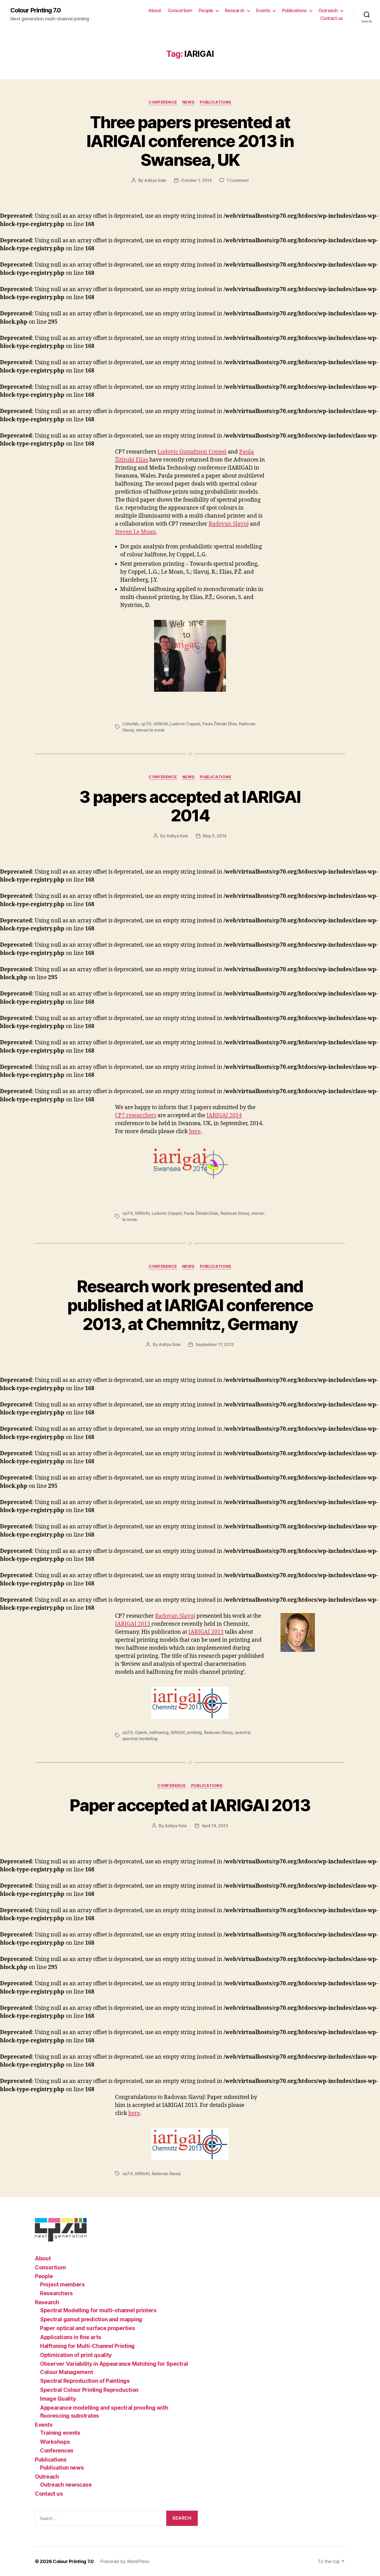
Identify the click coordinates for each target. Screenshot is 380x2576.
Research (235, 10)
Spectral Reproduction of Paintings (85, 2381)
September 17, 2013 (215, 1344)
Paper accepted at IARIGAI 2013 (190, 1805)
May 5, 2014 (215, 836)
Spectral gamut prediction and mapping (91, 2319)
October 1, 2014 (196, 180)
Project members (62, 2285)
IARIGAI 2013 (133, 1624)
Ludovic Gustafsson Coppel (192, 452)
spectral (242, 1732)
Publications (294, 10)
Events (263, 10)
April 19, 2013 (215, 1826)
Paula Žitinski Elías (220, 724)
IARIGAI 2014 (224, 1115)
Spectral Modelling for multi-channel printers (98, 2310)
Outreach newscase (66, 2485)
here (195, 1131)
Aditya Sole (155, 180)
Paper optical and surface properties (88, 2328)
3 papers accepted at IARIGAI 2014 (190, 806)
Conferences (57, 2451)
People (206, 10)
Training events (60, 2433)
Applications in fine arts (71, 2337)
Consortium (180, 10)
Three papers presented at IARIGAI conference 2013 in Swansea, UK (190, 141)
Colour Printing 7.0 (36, 10)
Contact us (332, 18)
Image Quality (58, 2399)
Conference (163, 102)
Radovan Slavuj (229, 524)
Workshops (55, 2442)
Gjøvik (141, 1732)
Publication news (62, 2468)
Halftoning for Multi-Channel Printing (87, 2346)
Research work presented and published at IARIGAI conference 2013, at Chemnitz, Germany (190, 1305)
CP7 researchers (136, 1115)
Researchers (56, 2293)
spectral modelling (140, 1739)
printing (194, 1732)
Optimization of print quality (76, 2355)
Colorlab (130, 724)
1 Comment (238, 180)
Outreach (328, 10)
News (188, 102)
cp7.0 (146, 724)
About (155, 10)
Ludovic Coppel (185, 724)
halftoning (159, 1732)
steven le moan (150, 730)
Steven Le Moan (135, 532)
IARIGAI (161, 724)
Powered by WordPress (125, 2561)
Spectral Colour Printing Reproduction (89, 2390)
